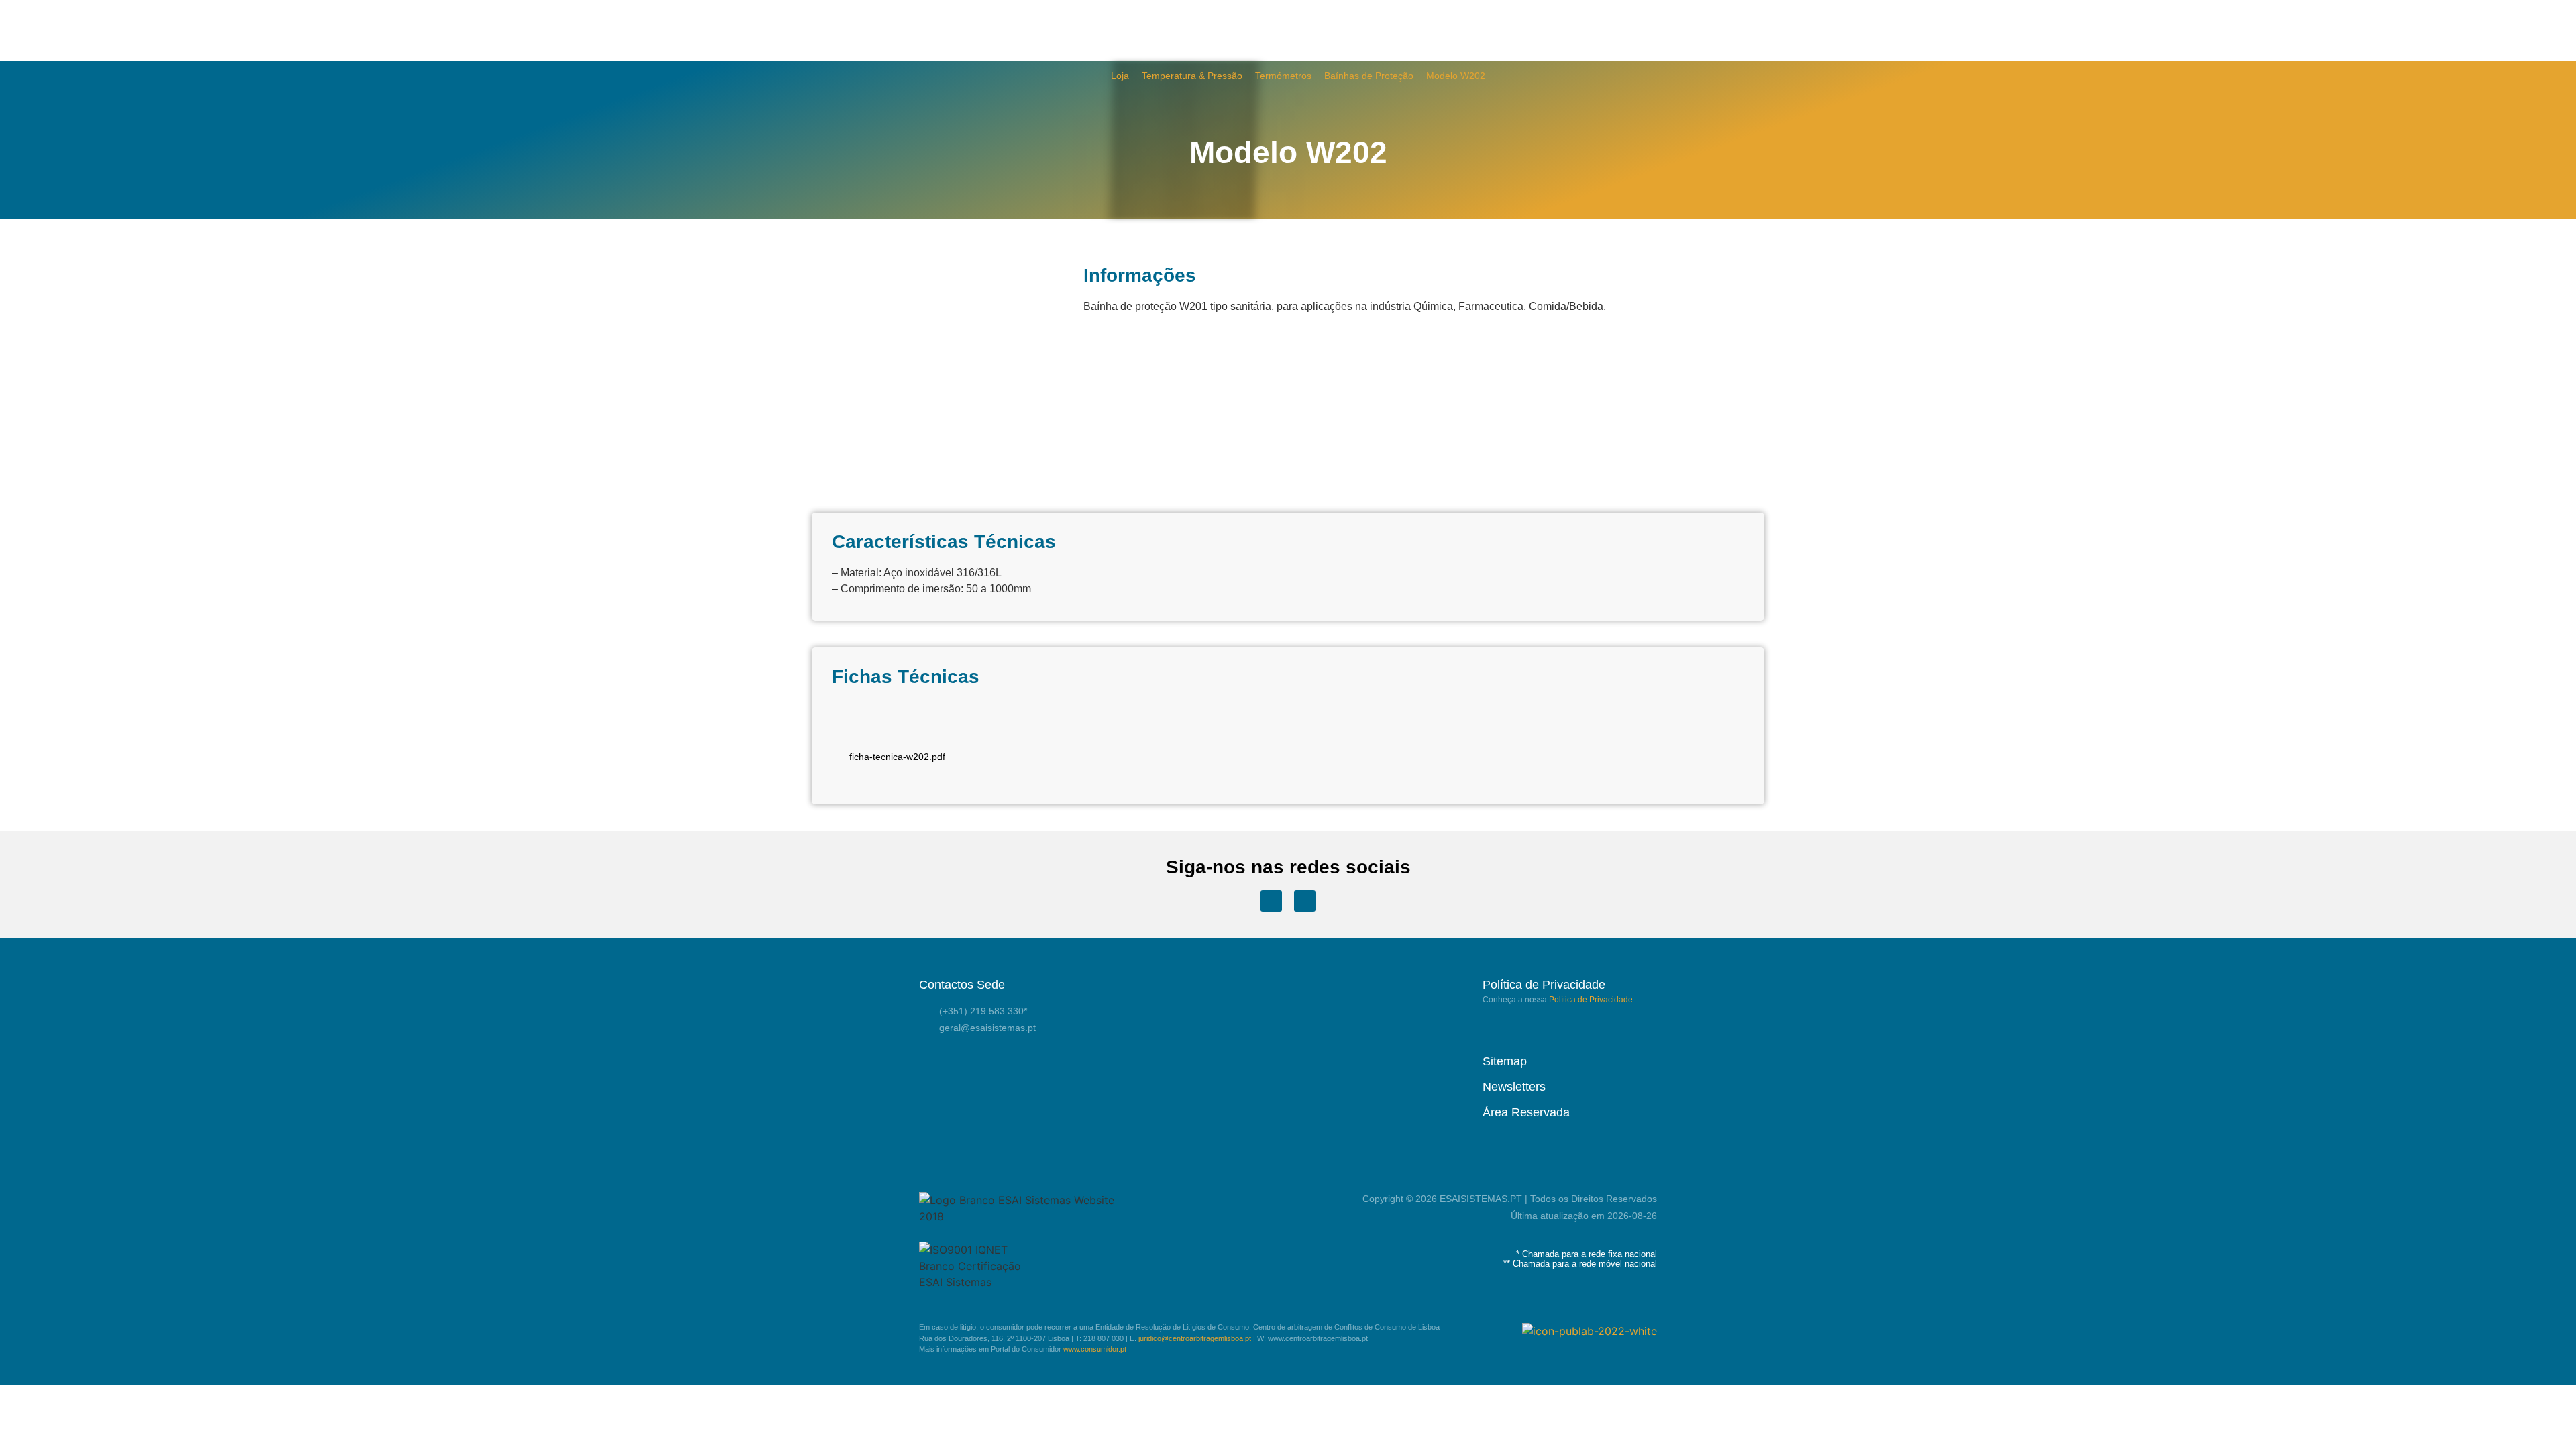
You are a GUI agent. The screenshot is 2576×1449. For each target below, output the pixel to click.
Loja (1120, 76)
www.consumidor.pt (1095, 1349)
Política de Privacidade (1591, 1000)
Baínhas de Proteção (1369, 76)
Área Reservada (1526, 1112)
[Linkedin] (1305, 901)
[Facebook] (1271, 901)
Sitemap (1505, 1061)
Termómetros (1283, 76)
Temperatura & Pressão (1192, 76)
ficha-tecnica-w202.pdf (897, 757)
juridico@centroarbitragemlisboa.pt (1195, 1338)
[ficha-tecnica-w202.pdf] (897, 727)
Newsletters (1514, 1087)
